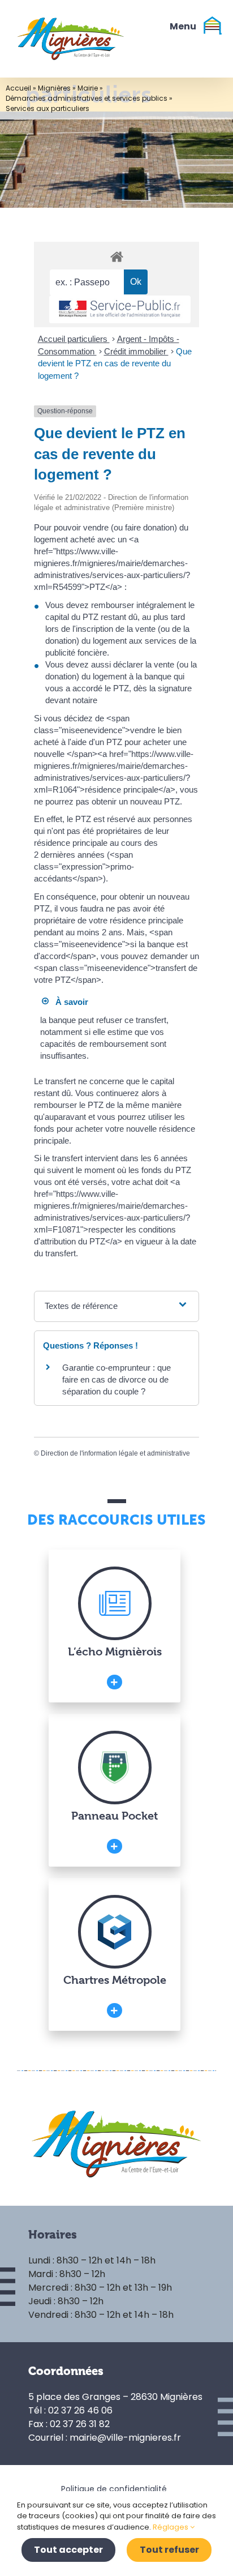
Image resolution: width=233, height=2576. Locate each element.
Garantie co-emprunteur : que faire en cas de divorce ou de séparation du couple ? (116, 1379)
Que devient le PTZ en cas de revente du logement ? (115, 363)
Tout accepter (68, 2550)
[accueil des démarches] (116, 256)
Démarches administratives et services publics (87, 98)
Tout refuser (169, 2550)
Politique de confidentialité (114, 2489)
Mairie (88, 88)
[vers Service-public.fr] (120, 309)
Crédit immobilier (136, 351)
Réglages (171, 2527)
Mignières (54, 88)
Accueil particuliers (74, 339)
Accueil (18, 88)
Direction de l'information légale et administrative (115, 1453)
